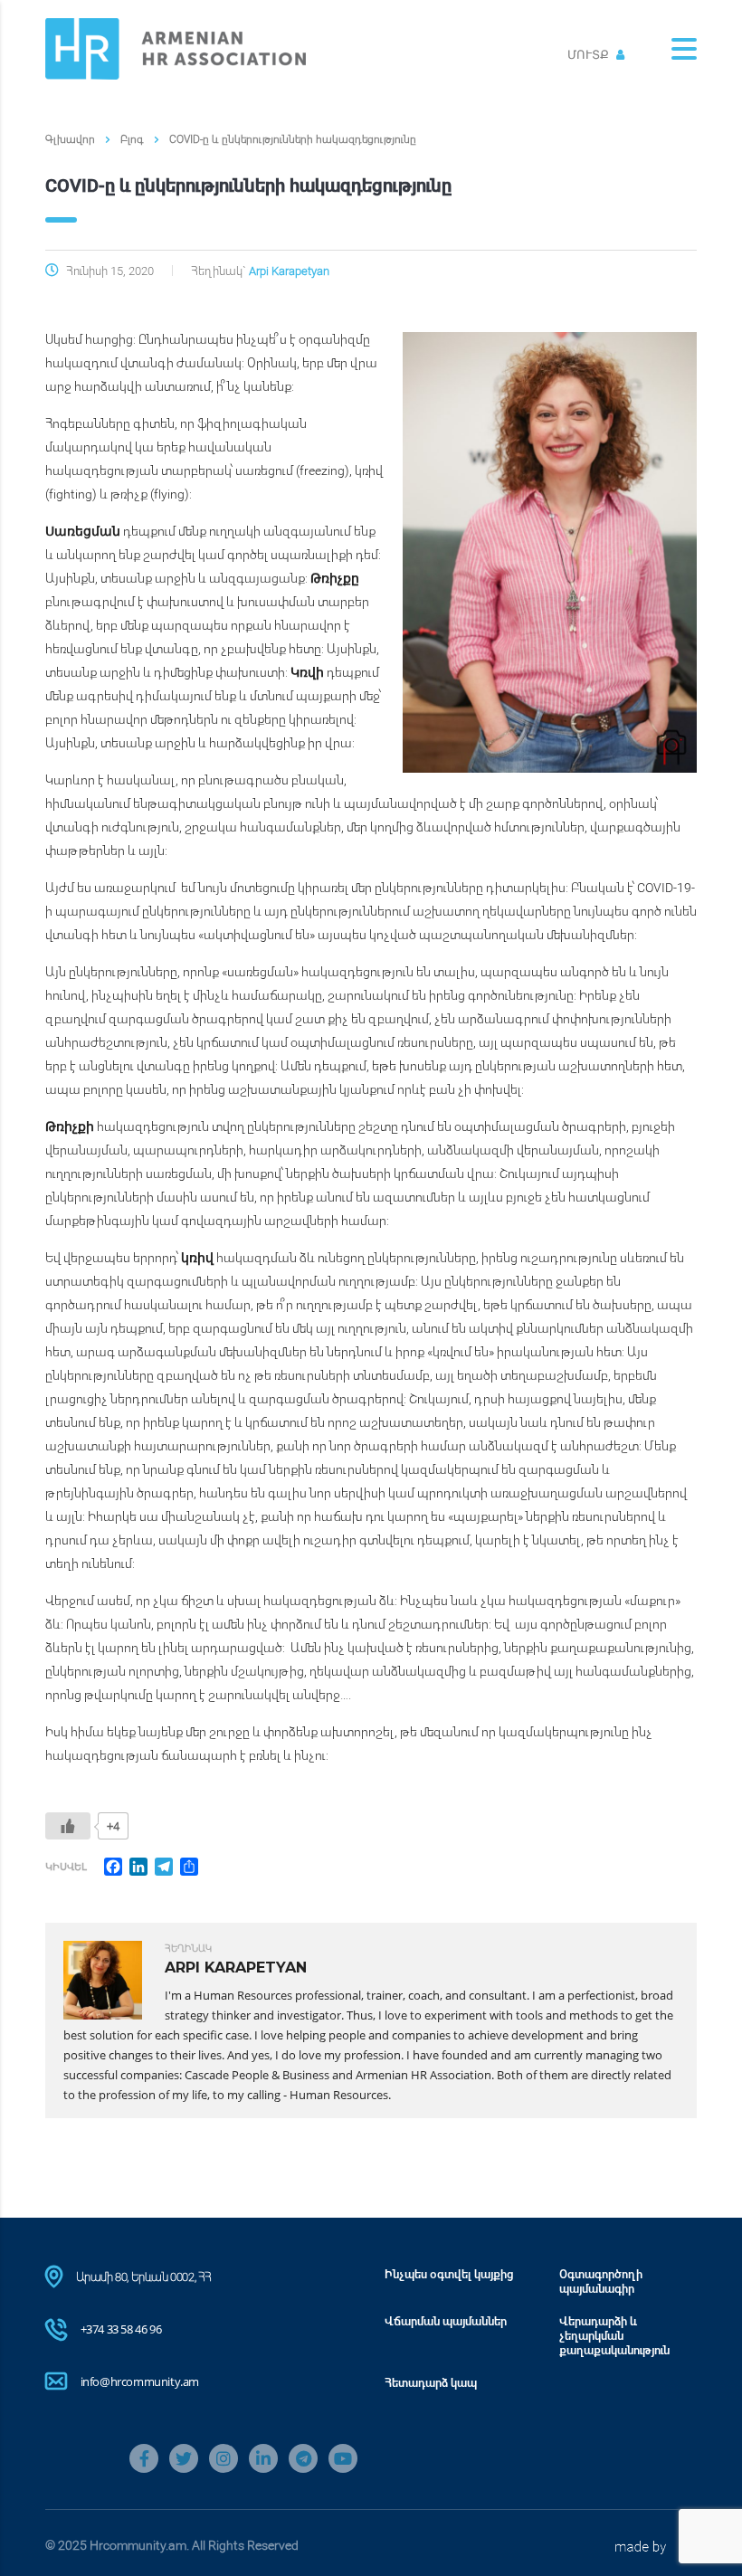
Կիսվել (66, 1866)
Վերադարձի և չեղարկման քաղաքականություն (614, 2335)
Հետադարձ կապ (431, 2382)
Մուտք (590, 54)
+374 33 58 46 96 (121, 2329)
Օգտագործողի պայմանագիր (601, 2281)
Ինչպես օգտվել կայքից (449, 2274)
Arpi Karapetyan (289, 271)
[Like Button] (68, 1826)
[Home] (176, 48)
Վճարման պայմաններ (446, 2321)
